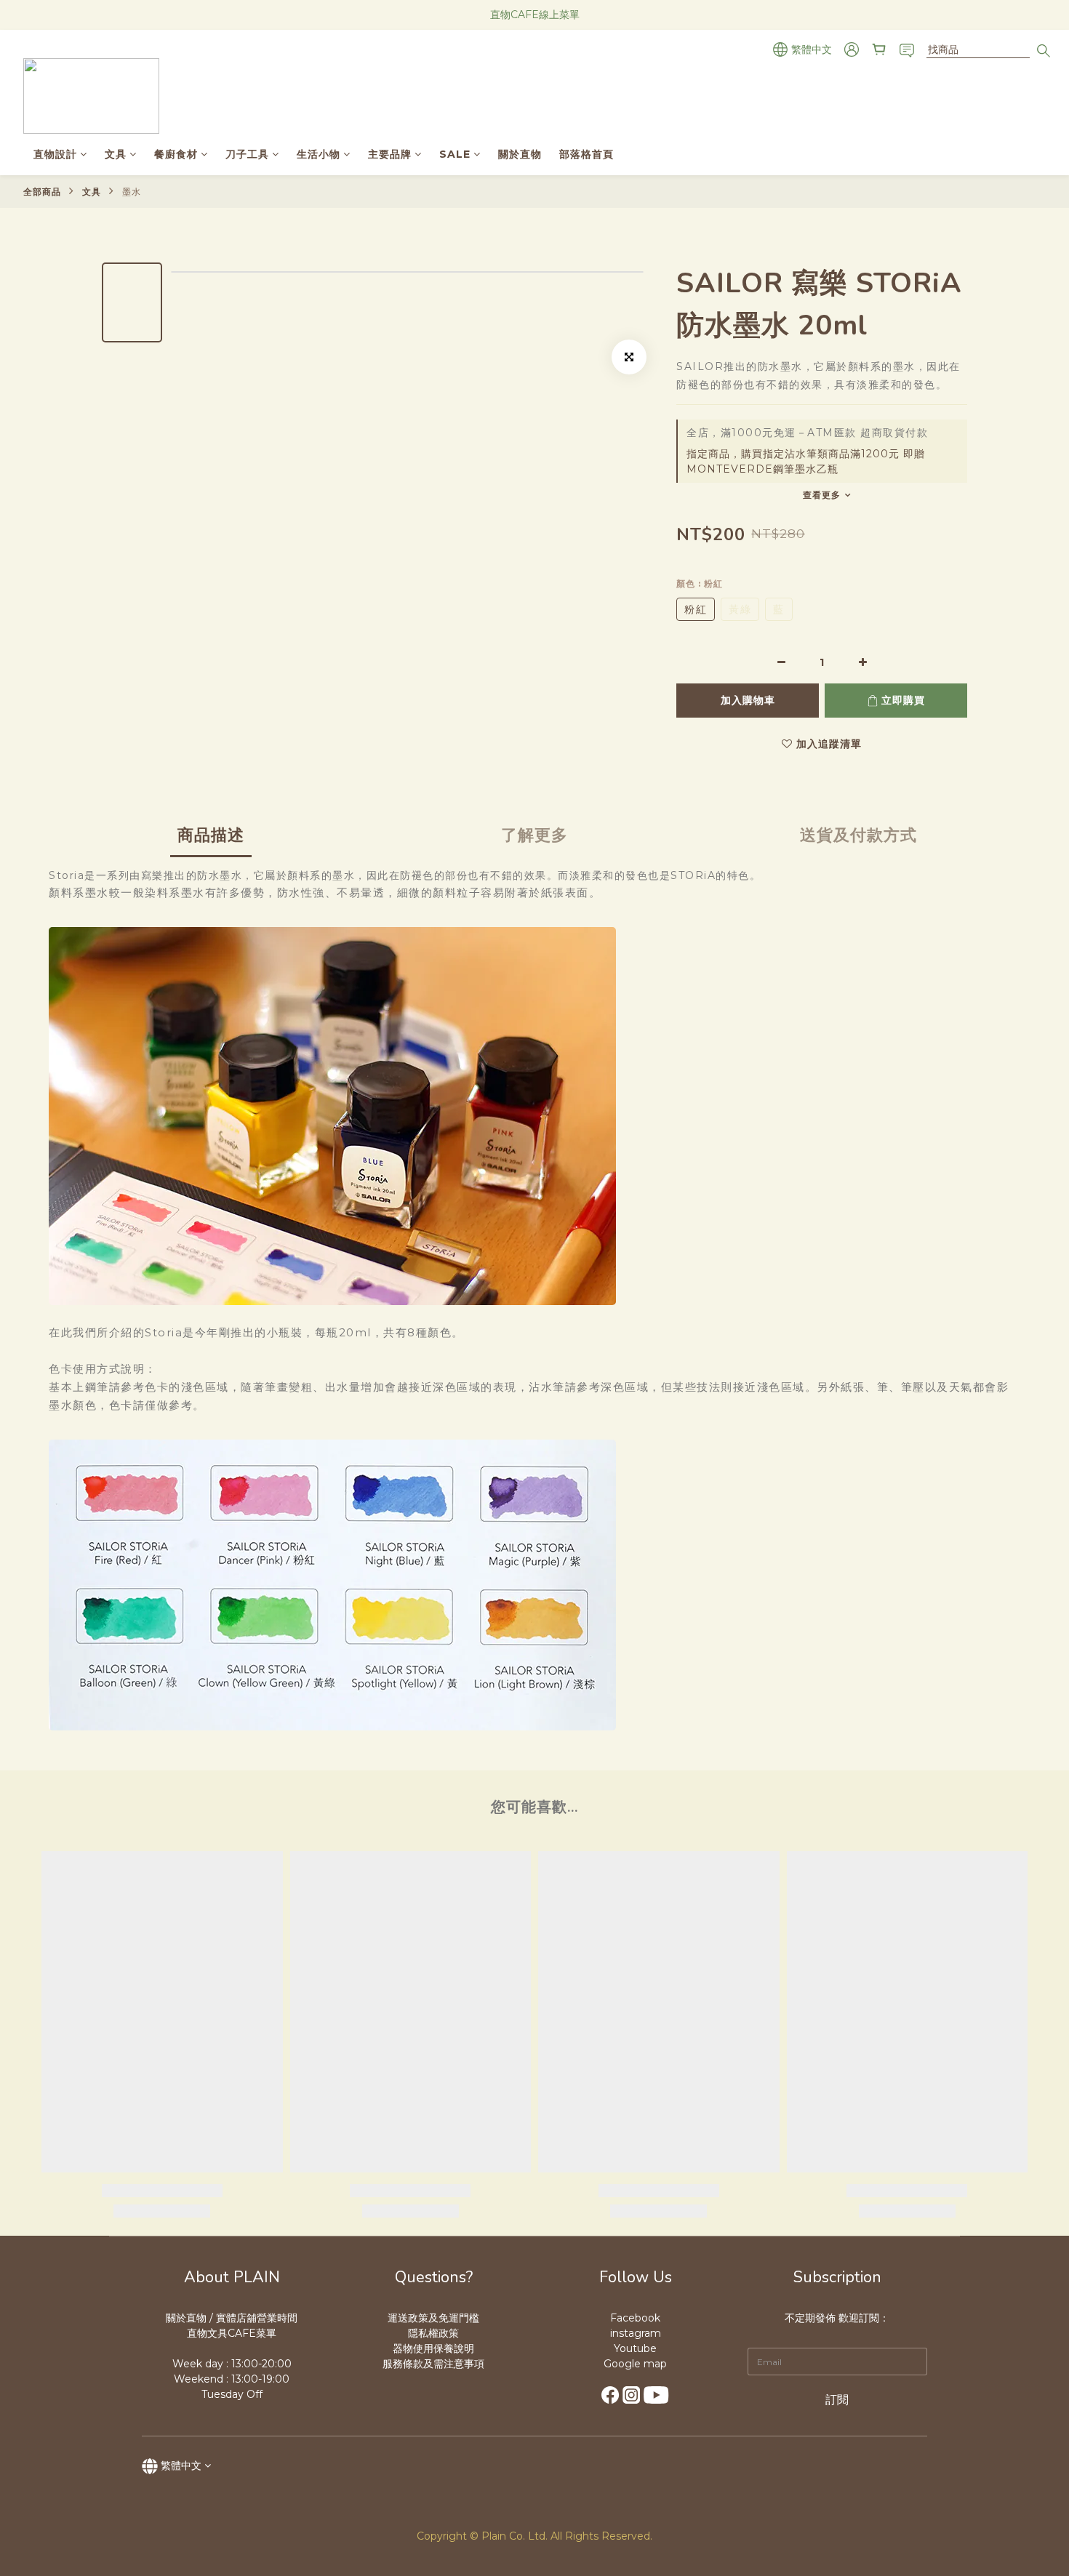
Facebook (635, 2318)
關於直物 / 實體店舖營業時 (227, 2318)
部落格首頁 (586, 154)
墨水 (132, 192)
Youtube (635, 2348)
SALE (455, 154)
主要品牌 (390, 154)
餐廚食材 (176, 154)
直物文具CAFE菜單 (232, 2333)
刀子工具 (247, 154)
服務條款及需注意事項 (433, 2364)
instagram (636, 2333)
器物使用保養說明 (433, 2348)
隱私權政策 (433, 2333)
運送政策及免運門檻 (433, 2318)
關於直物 (520, 154)
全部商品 (42, 192)
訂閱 (837, 2400)
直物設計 (55, 154)
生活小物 (319, 154)
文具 (116, 154)
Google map (635, 2364)
